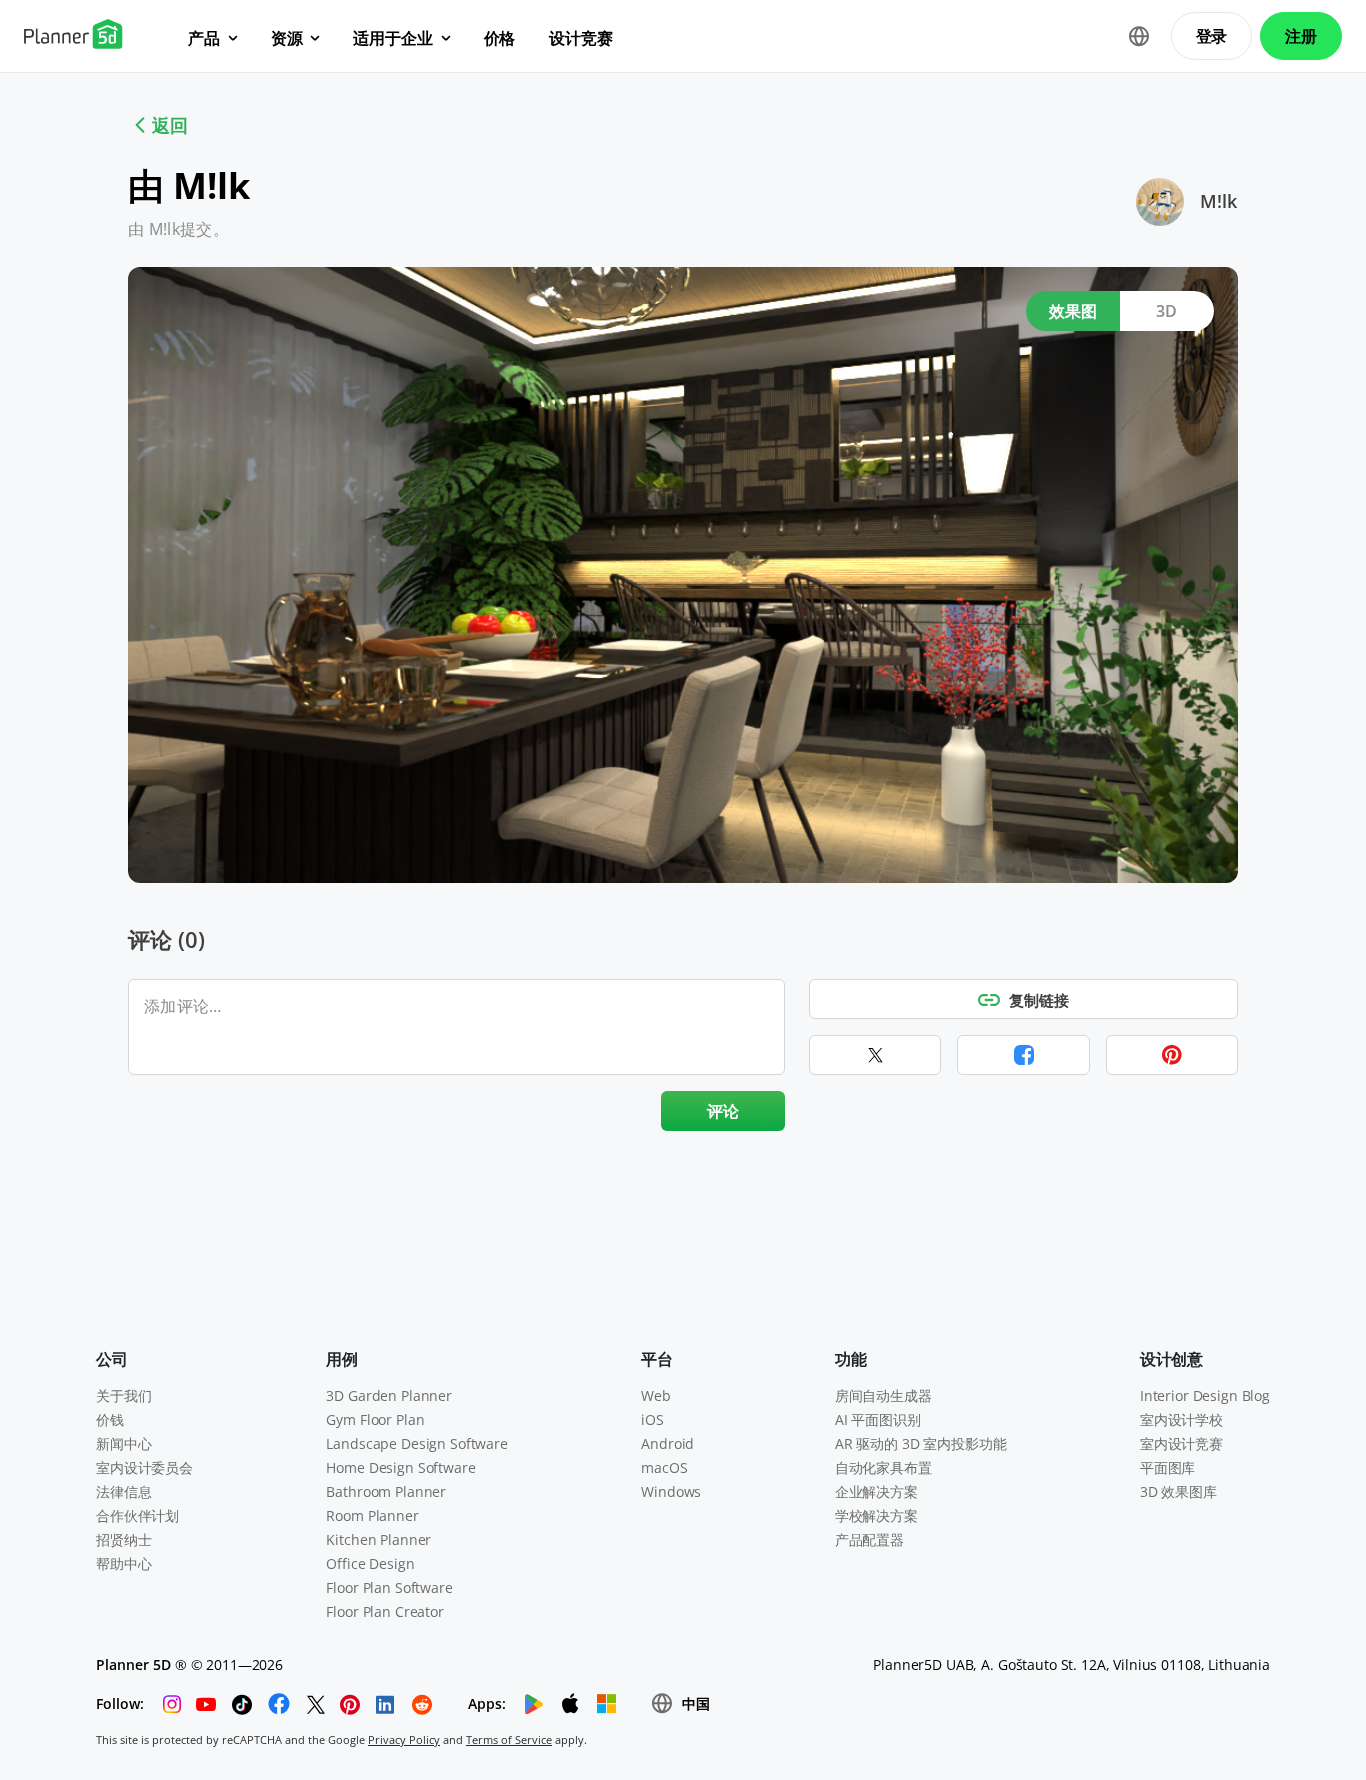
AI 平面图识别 (878, 1419)
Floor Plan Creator (384, 1611)
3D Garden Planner (389, 1395)
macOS (664, 1467)
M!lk (1218, 201)
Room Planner (372, 1515)
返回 (170, 125)
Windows (671, 1491)
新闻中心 (123, 1443)
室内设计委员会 (144, 1467)
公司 (112, 1359)
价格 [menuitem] (500, 38)
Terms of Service (509, 1739)
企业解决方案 (876, 1491)
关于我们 (123, 1395)
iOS (652, 1419)
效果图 (1073, 311)
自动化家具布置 (883, 1467)
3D (1167, 311)
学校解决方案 (876, 1515)
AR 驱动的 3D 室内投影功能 (921, 1443)
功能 (851, 1359)
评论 (723, 1111)
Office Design (370, 1563)
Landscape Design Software (417, 1443)
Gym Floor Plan (375, 1419)
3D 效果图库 (1178, 1491)
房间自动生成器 (883, 1395)
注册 (1301, 36)
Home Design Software (400, 1467)
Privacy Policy (404, 1739)
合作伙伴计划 (137, 1515)
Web (656, 1395)
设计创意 (1171, 1359)
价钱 (110, 1419)
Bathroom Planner (386, 1491)
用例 (342, 1359)
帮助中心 (123, 1563)
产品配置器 (869, 1539)
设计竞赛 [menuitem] (580, 38)
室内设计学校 (1181, 1419)
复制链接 (1039, 1000)
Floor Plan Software (389, 1587)
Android (667, 1443)
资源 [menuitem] (287, 38)
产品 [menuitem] (204, 38)
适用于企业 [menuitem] (392, 38)
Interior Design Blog (1205, 1395)
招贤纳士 (123, 1539)
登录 (1212, 36)
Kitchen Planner (378, 1539)
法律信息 (123, 1491)
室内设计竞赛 (1181, 1443)
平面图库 (1167, 1467)
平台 (657, 1359)
